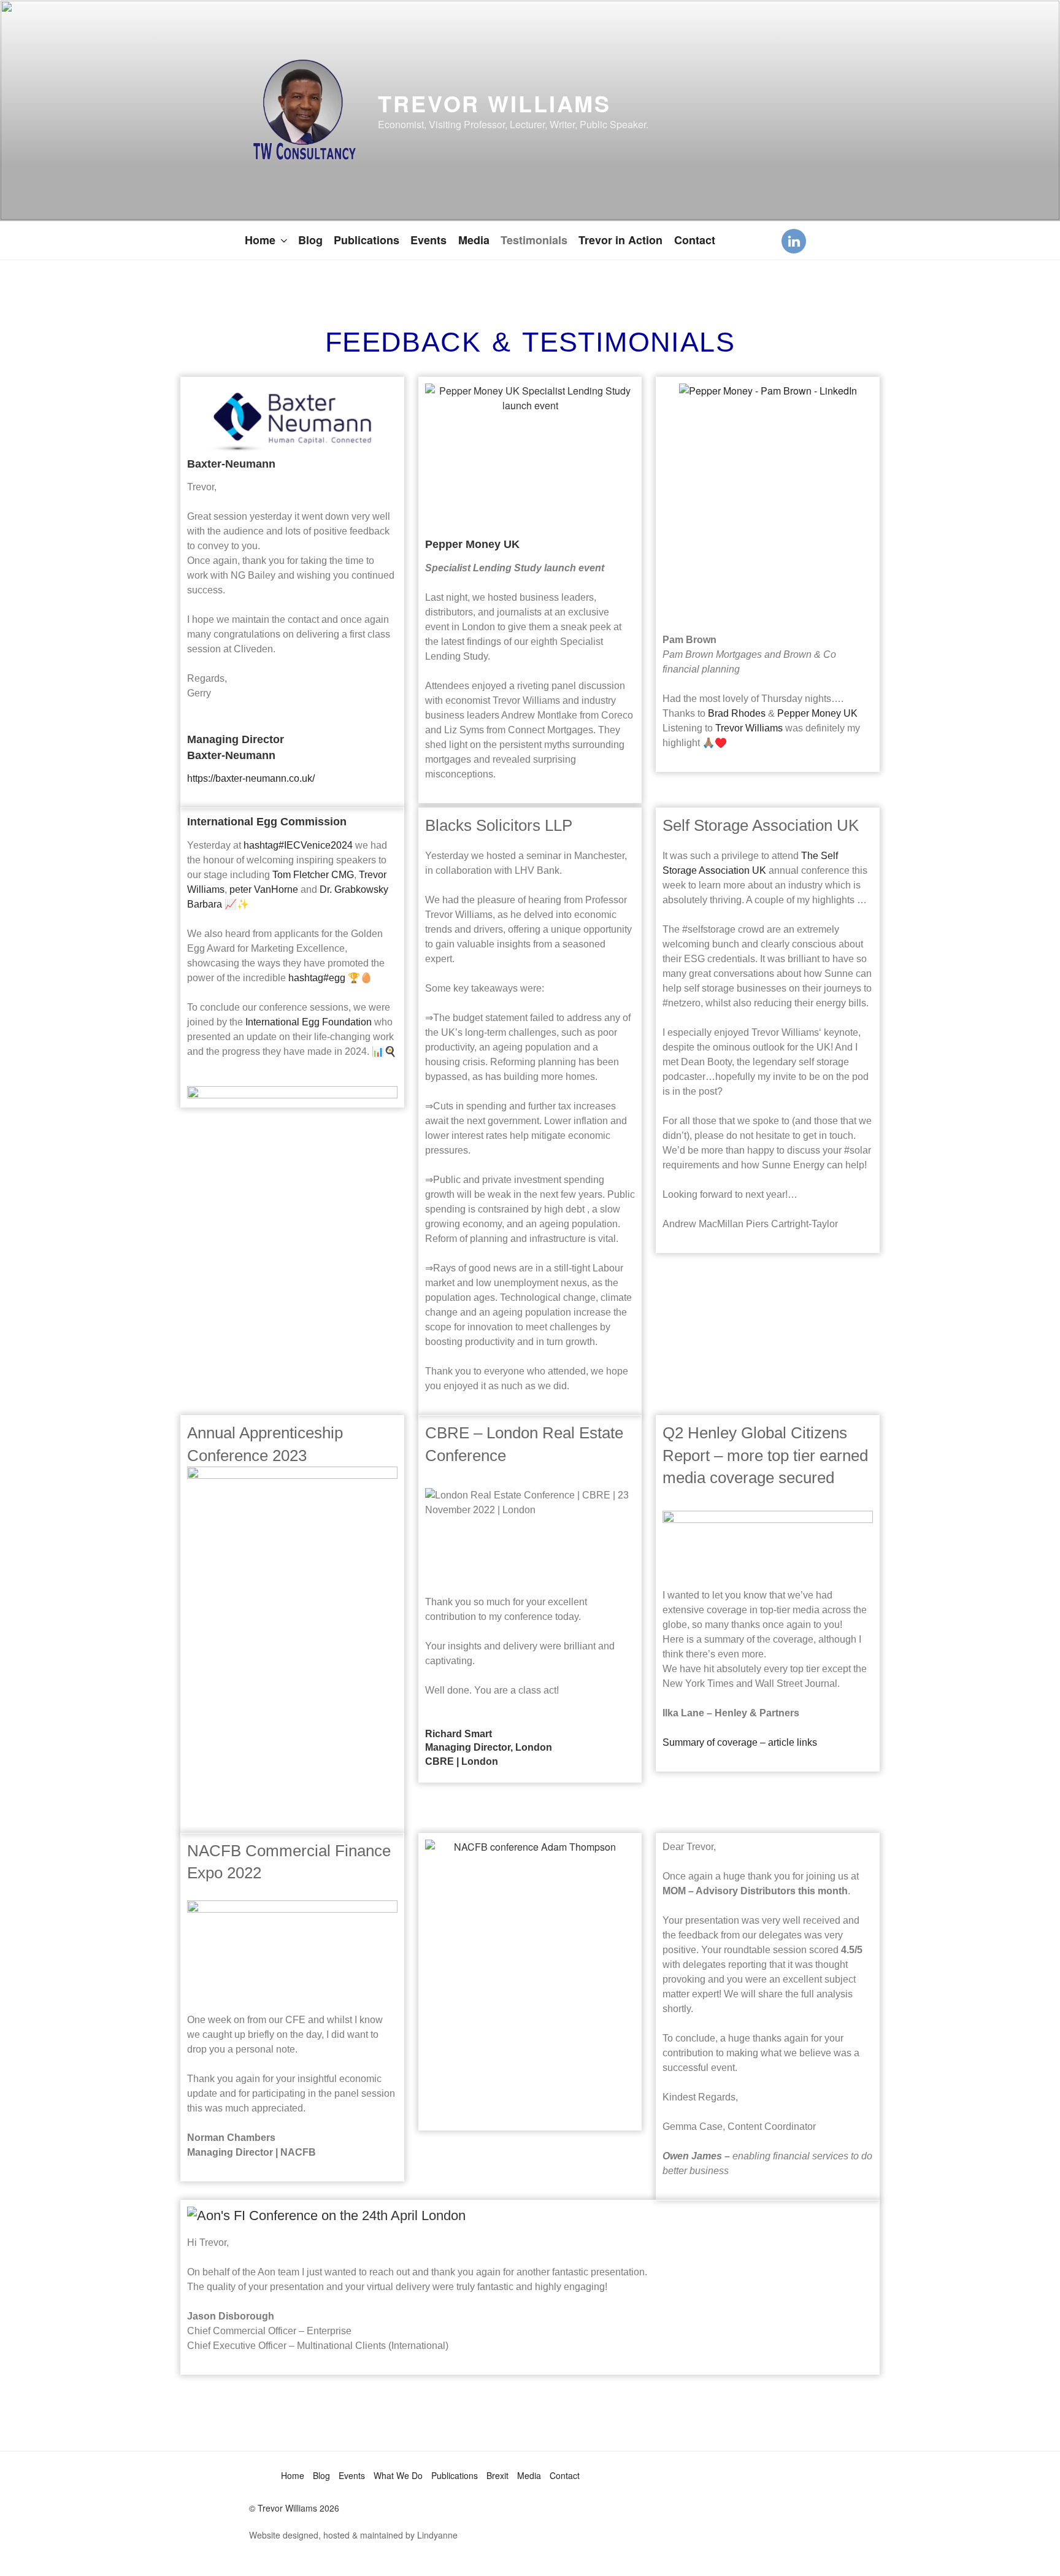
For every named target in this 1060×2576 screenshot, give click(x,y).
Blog (310, 240)
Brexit (497, 2475)
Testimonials (534, 240)
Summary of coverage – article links (740, 1742)
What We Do (398, 2475)
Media (474, 240)
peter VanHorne (264, 889)
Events (428, 240)
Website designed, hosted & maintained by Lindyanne (353, 2535)
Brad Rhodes (737, 713)
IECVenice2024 (298, 845)
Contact (695, 240)
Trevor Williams (494, 103)
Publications (367, 240)
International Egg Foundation (309, 1022)
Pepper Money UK (817, 713)
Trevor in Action (620, 240)
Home (260, 240)
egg (317, 978)
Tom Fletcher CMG (313, 875)
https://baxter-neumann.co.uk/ (251, 778)
